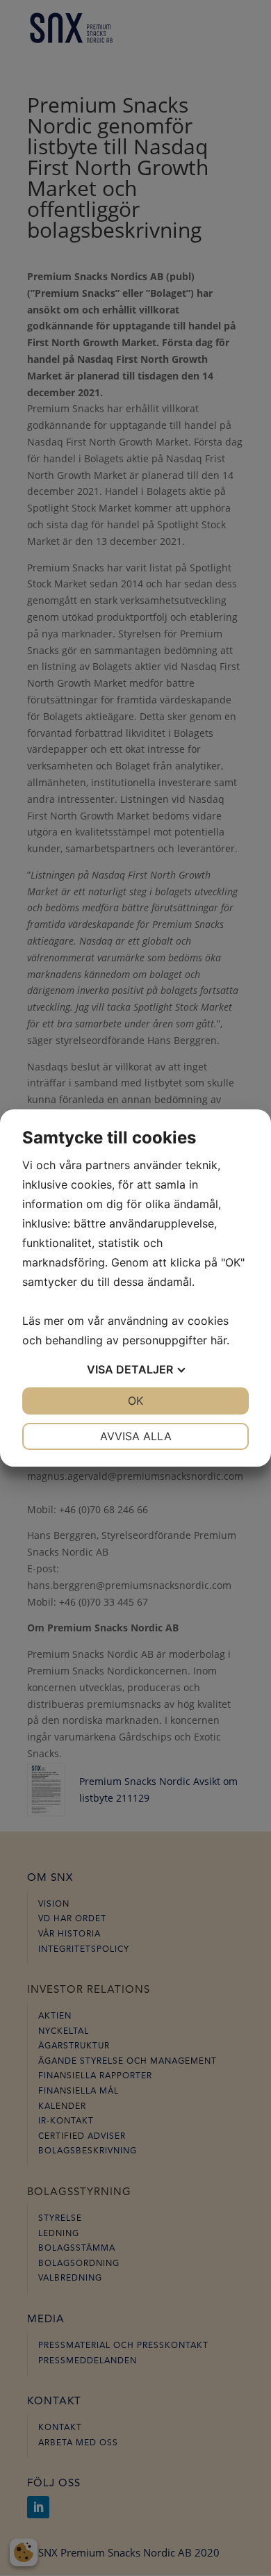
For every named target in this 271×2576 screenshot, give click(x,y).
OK (135, 1401)
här (219, 1340)
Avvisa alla (136, 1436)
